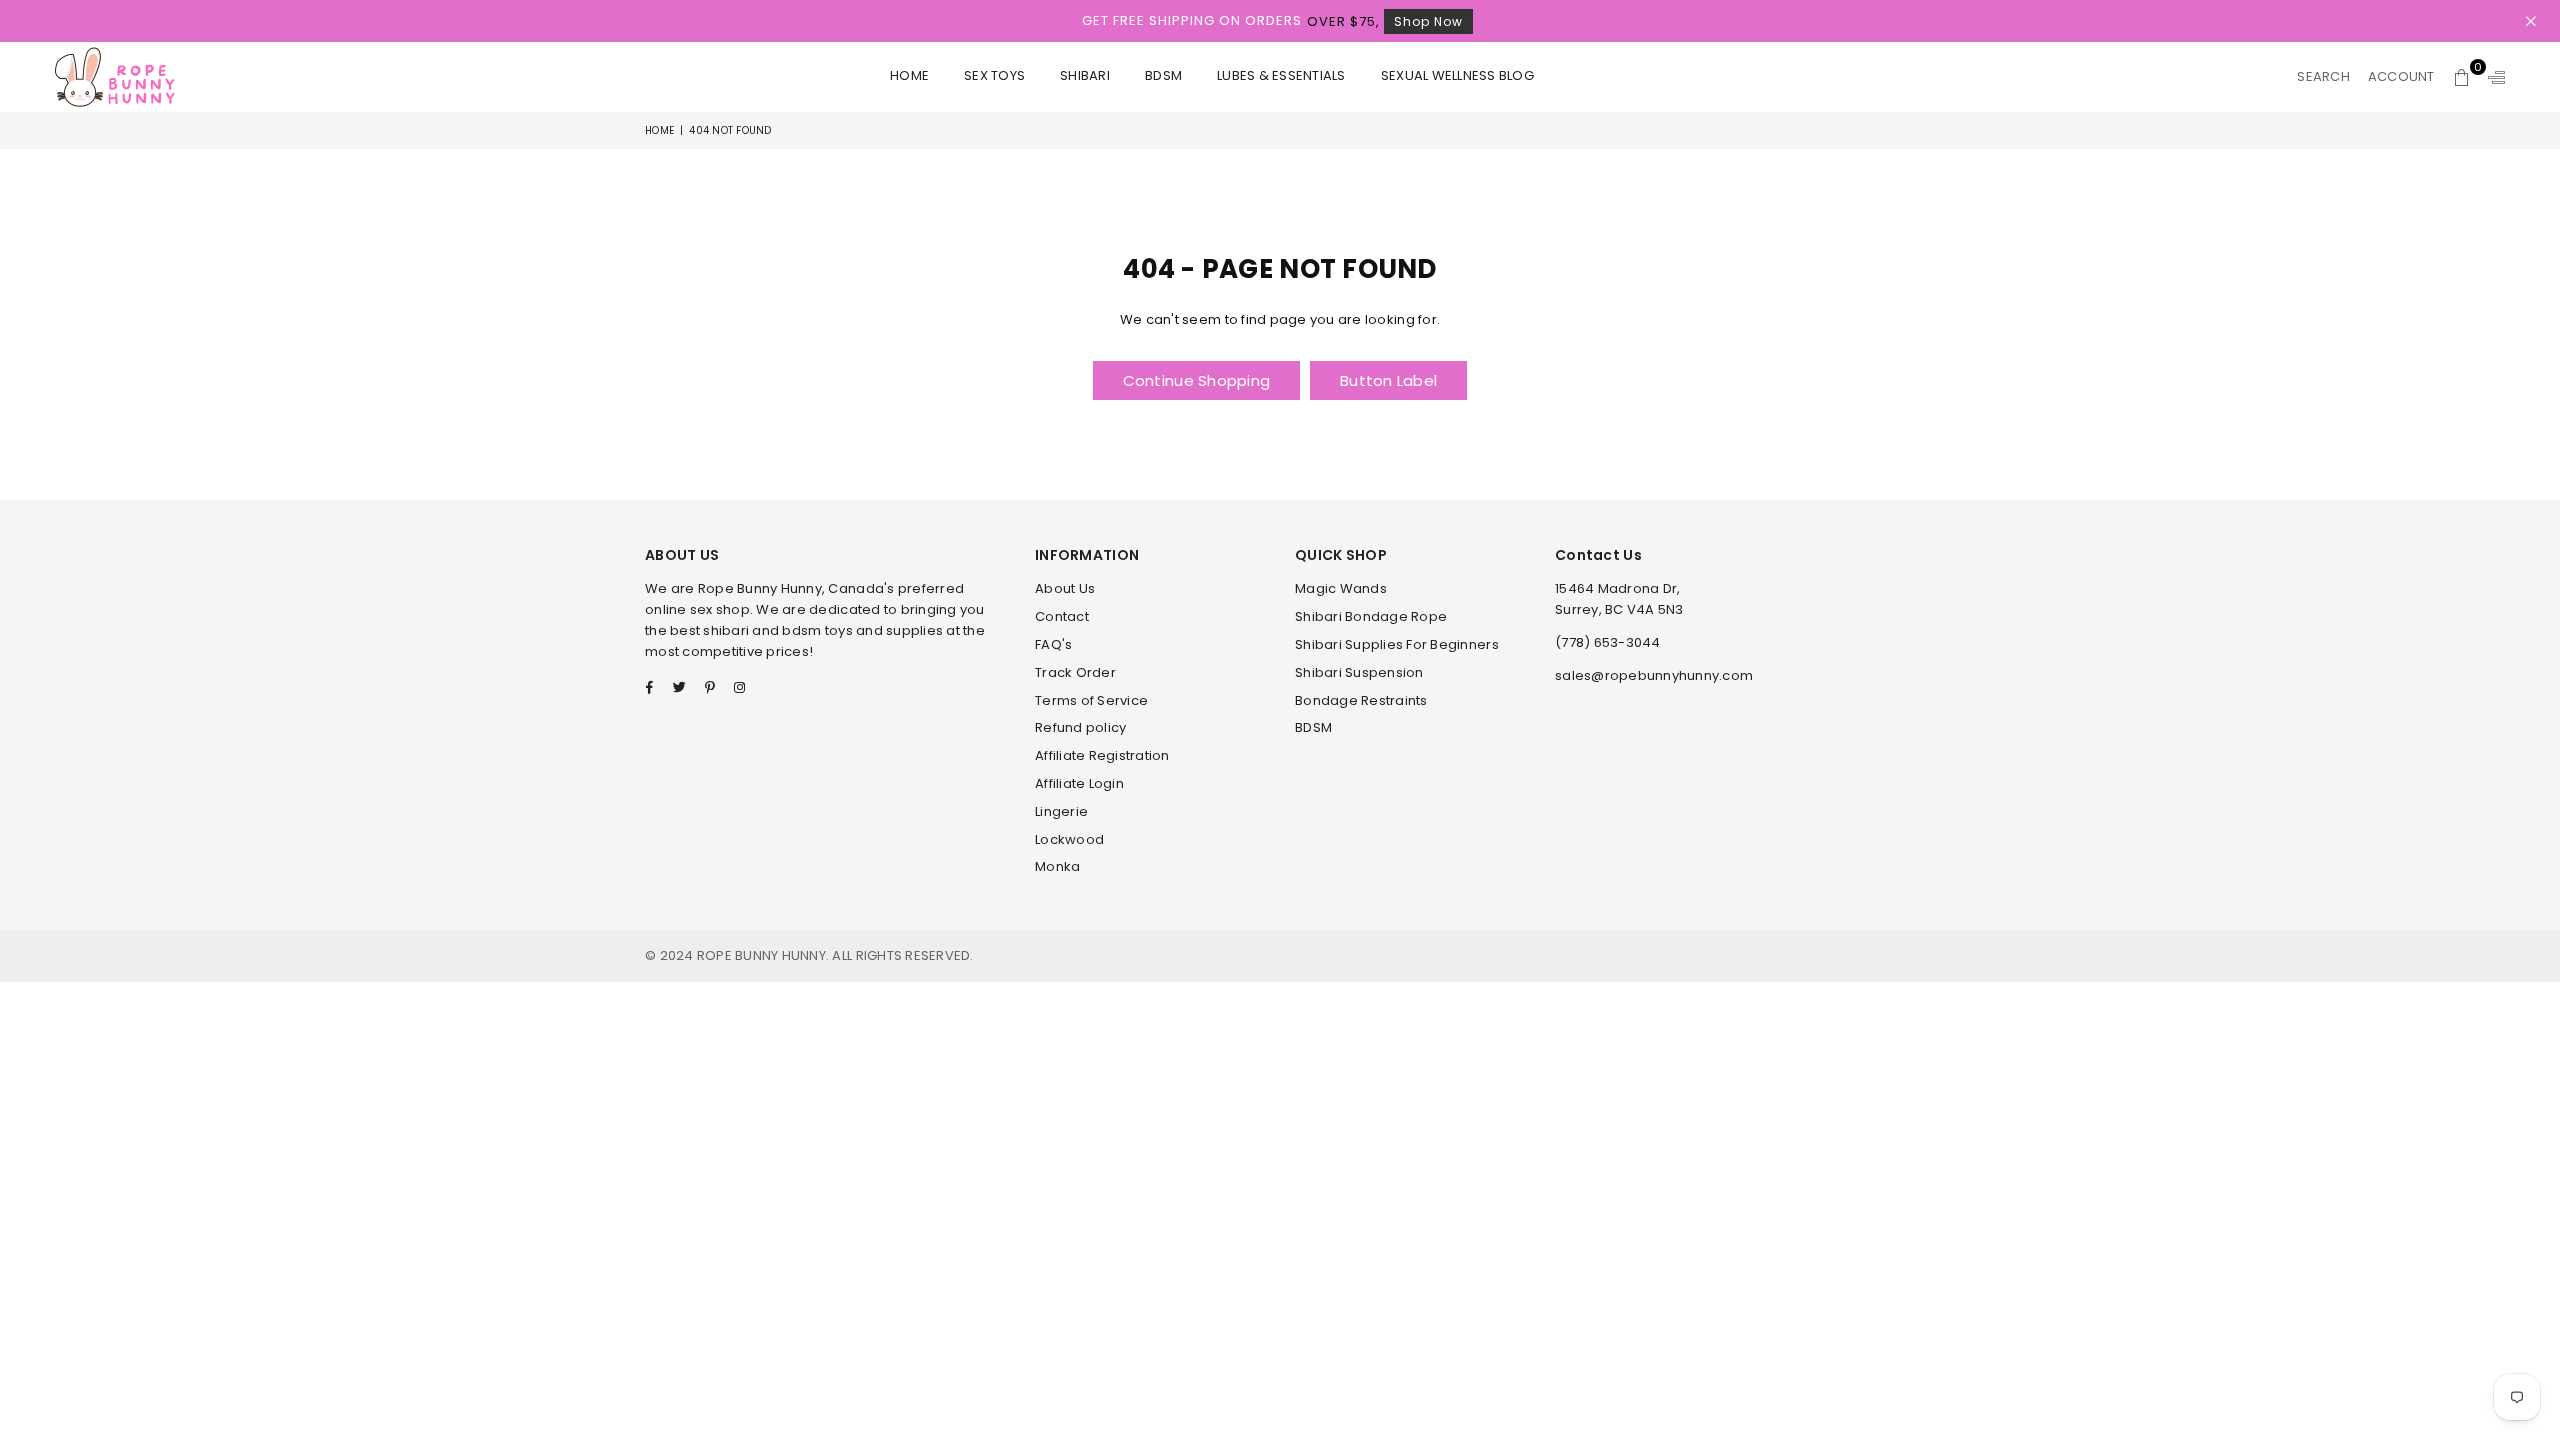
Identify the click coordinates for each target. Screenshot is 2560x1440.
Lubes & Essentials (1281, 75)
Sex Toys (994, 75)
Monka (1057, 866)
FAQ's (1053, 644)
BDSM (1163, 75)
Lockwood (1069, 839)
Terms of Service (1091, 700)
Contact (1062, 616)
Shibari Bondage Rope (1371, 616)
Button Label (1388, 380)
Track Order (1075, 672)
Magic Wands (1341, 588)
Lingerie (1061, 811)
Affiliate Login (1079, 783)
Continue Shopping (1196, 380)
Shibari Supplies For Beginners (1397, 644)
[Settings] (2492, 77)
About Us (1065, 588)
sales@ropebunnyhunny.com (1654, 675)
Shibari (1085, 75)
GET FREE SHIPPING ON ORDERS (1272, 21)
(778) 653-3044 (1608, 642)
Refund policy (1080, 727)
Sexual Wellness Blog (1457, 75)
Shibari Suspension (1359, 672)
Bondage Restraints (1361, 700)
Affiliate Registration (1102, 755)
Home (909, 75)
